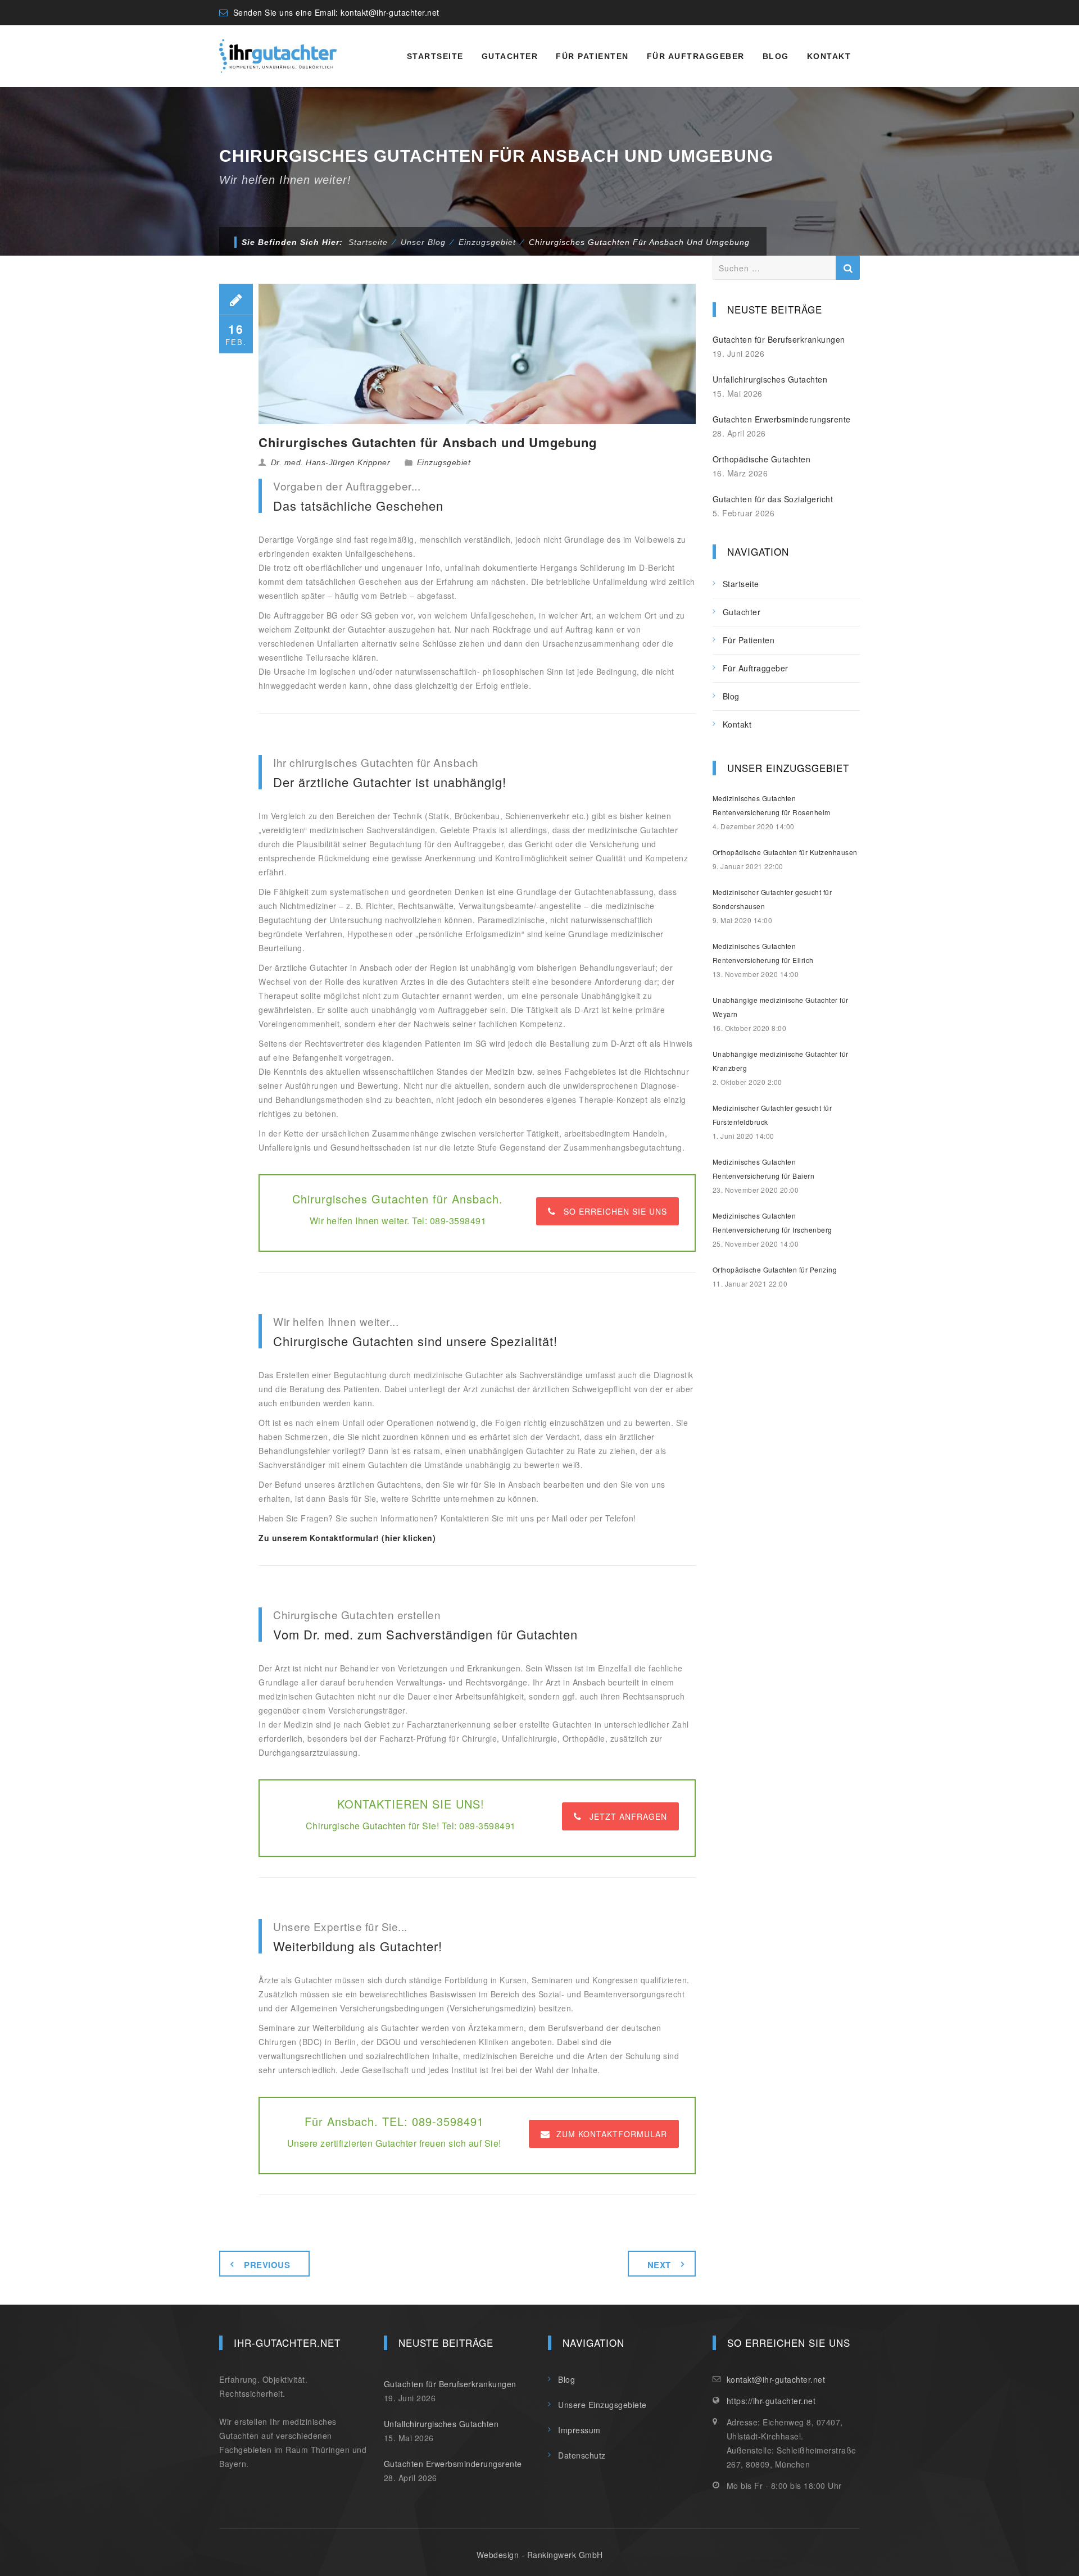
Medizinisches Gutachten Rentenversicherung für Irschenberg (772, 1223)
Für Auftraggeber (696, 56)
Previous (267, 2265)
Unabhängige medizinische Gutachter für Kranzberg (781, 1061)
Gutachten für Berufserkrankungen (779, 339)
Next (659, 2265)
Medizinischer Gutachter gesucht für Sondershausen (772, 899)
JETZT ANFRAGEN (628, 1816)
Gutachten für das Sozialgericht (773, 499)
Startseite (435, 56)
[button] (25, 2551)
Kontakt (829, 56)
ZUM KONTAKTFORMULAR (612, 2134)
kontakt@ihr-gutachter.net (390, 12)
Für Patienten (592, 56)
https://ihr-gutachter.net (771, 2401)
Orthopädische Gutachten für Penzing (775, 1269)
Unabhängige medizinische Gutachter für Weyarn (781, 1007)
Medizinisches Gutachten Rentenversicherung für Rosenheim (772, 805)
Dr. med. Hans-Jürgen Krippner (331, 462)
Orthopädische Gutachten (762, 459)
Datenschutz (582, 2455)
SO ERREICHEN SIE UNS (615, 1211)
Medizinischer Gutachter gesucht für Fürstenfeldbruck (772, 1115)
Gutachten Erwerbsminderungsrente (782, 419)
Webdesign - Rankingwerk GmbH (540, 2555)
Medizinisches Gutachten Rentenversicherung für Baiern (764, 1169)
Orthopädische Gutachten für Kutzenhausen (785, 852)
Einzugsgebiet (444, 462)
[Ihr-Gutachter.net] (278, 56)
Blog (776, 56)
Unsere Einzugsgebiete (602, 2405)
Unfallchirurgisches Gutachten (770, 379)
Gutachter (510, 56)
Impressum (579, 2430)
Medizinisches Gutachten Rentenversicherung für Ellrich (763, 953)
